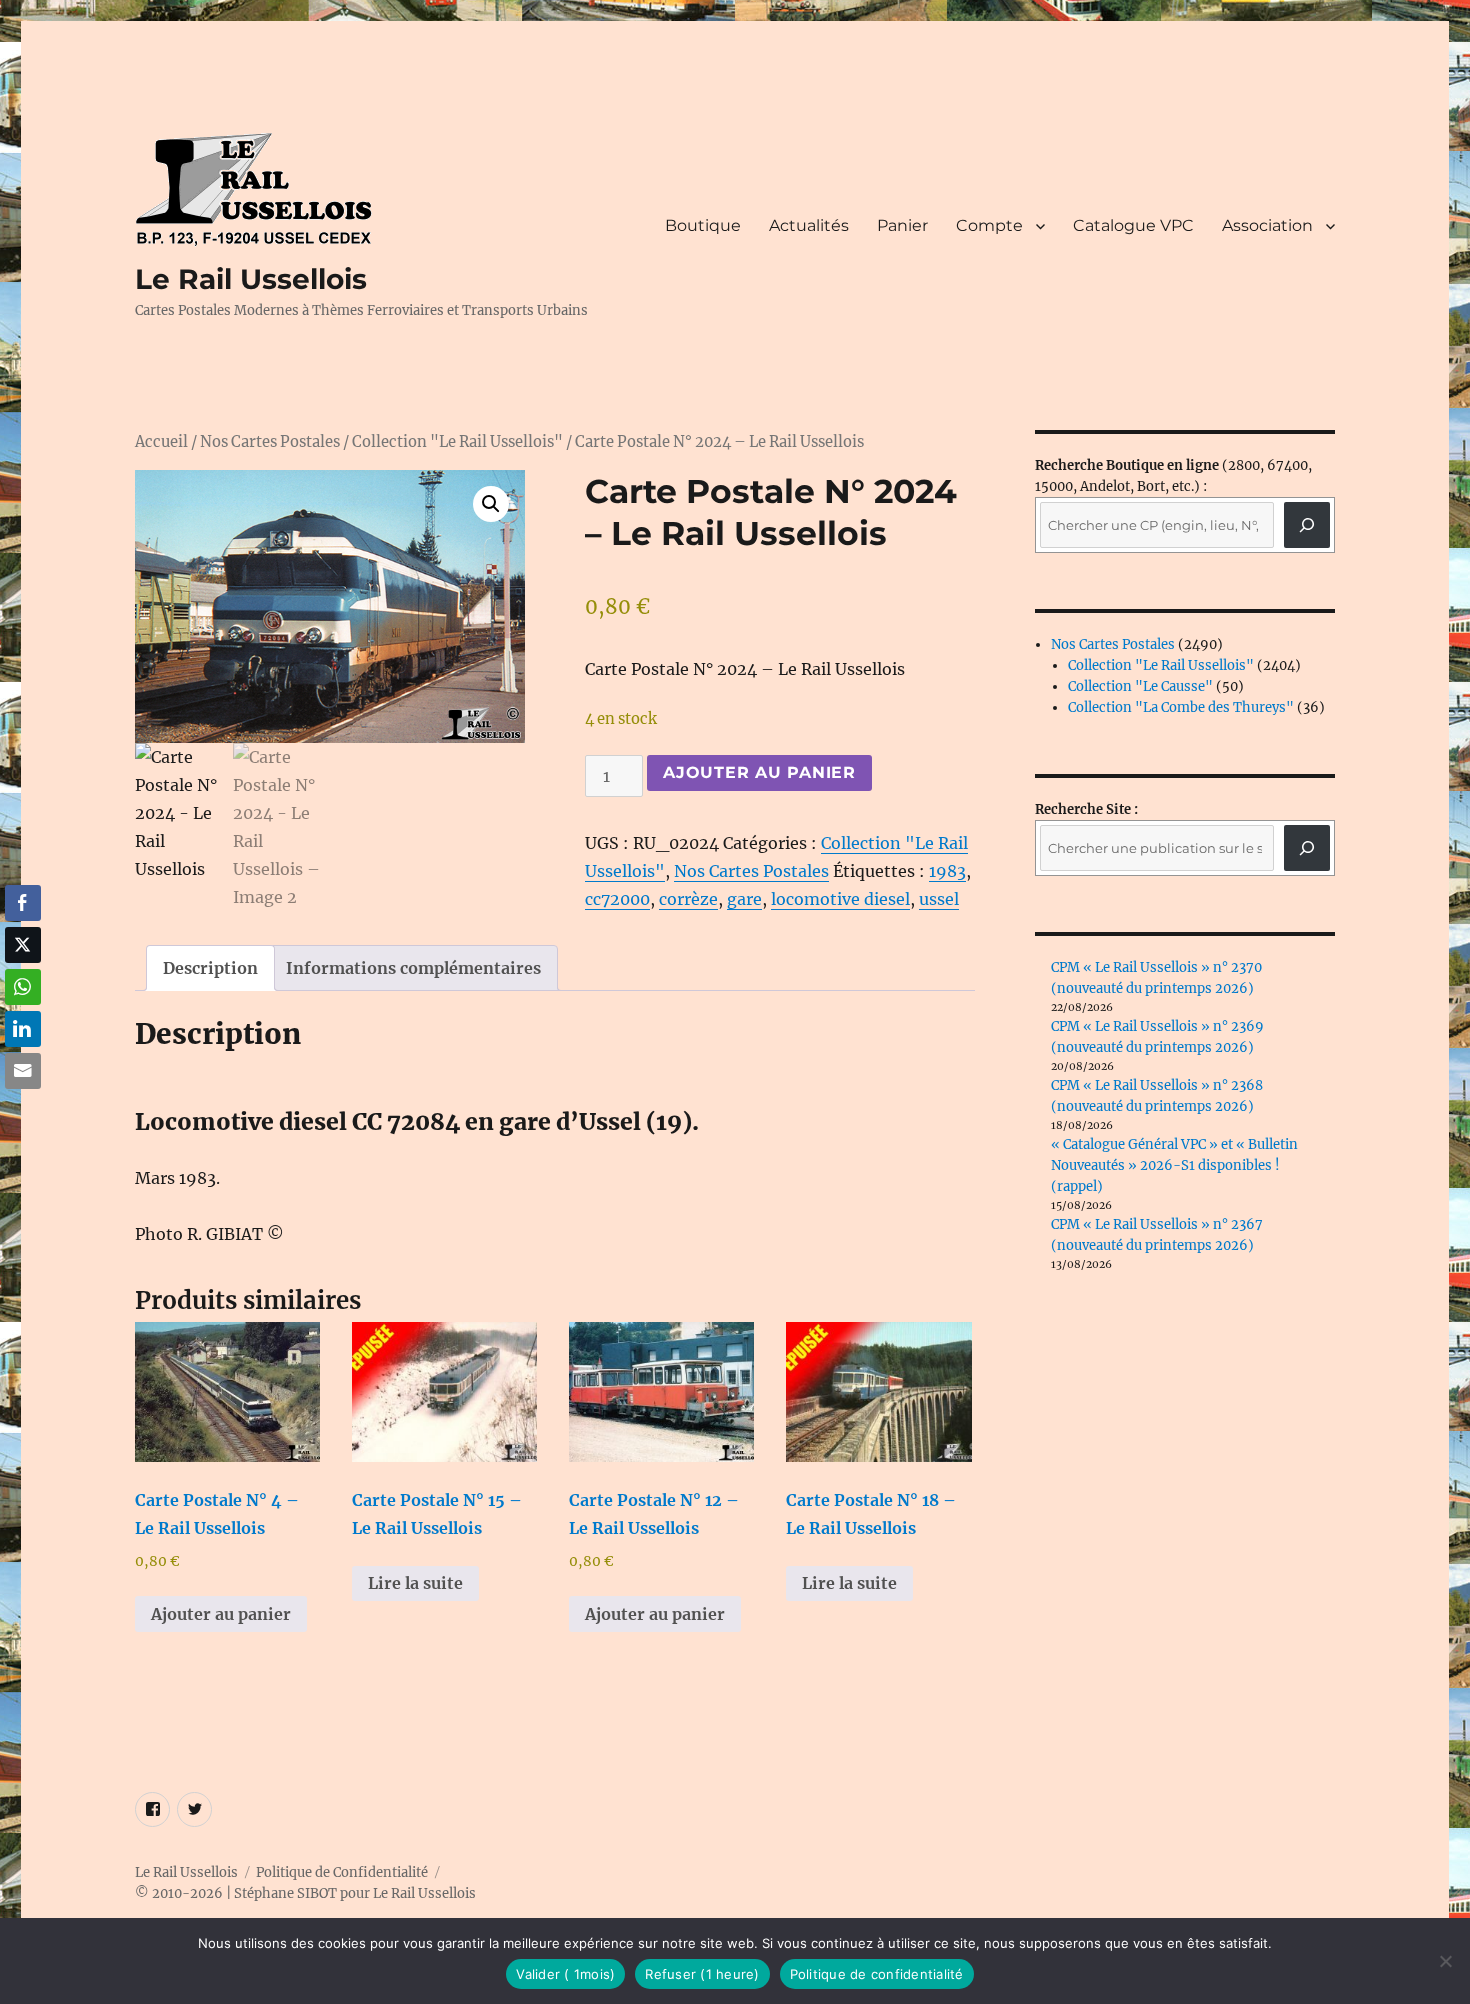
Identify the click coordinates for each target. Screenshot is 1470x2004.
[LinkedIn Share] (23, 1029)
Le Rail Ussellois (251, 279)
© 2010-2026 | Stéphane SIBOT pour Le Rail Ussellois (305, 1893)
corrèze (688, 899)
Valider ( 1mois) (565, 1974)
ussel (939, 899)
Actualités (809, 225)
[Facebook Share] (23, 903)
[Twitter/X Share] (23, 945)
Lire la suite (415, 1583)
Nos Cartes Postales (270, 442)
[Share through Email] (23, 1071)
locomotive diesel (840, 899)
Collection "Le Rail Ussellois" (457, 442)
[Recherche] (1307, 525)
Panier (902, 225)
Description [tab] (210, 968)
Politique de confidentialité (877, 1974)
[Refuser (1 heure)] (1445, 1961)
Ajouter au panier (759, 772)
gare (744, 899)
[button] (491, 504)
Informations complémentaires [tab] (413, 968)
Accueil (161, 442)
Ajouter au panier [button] (221, 1614)
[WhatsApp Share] (23, 987)
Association (1267, 225)
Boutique (703, 225)
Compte (989, 225)
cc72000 (617, 899)
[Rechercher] (1307, 848)
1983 (947, 871)
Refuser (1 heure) (702, 1974)
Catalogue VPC (1133, 225)
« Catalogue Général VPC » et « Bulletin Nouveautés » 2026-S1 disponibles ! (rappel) (1174, 1165)
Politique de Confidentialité (342, 1872)
